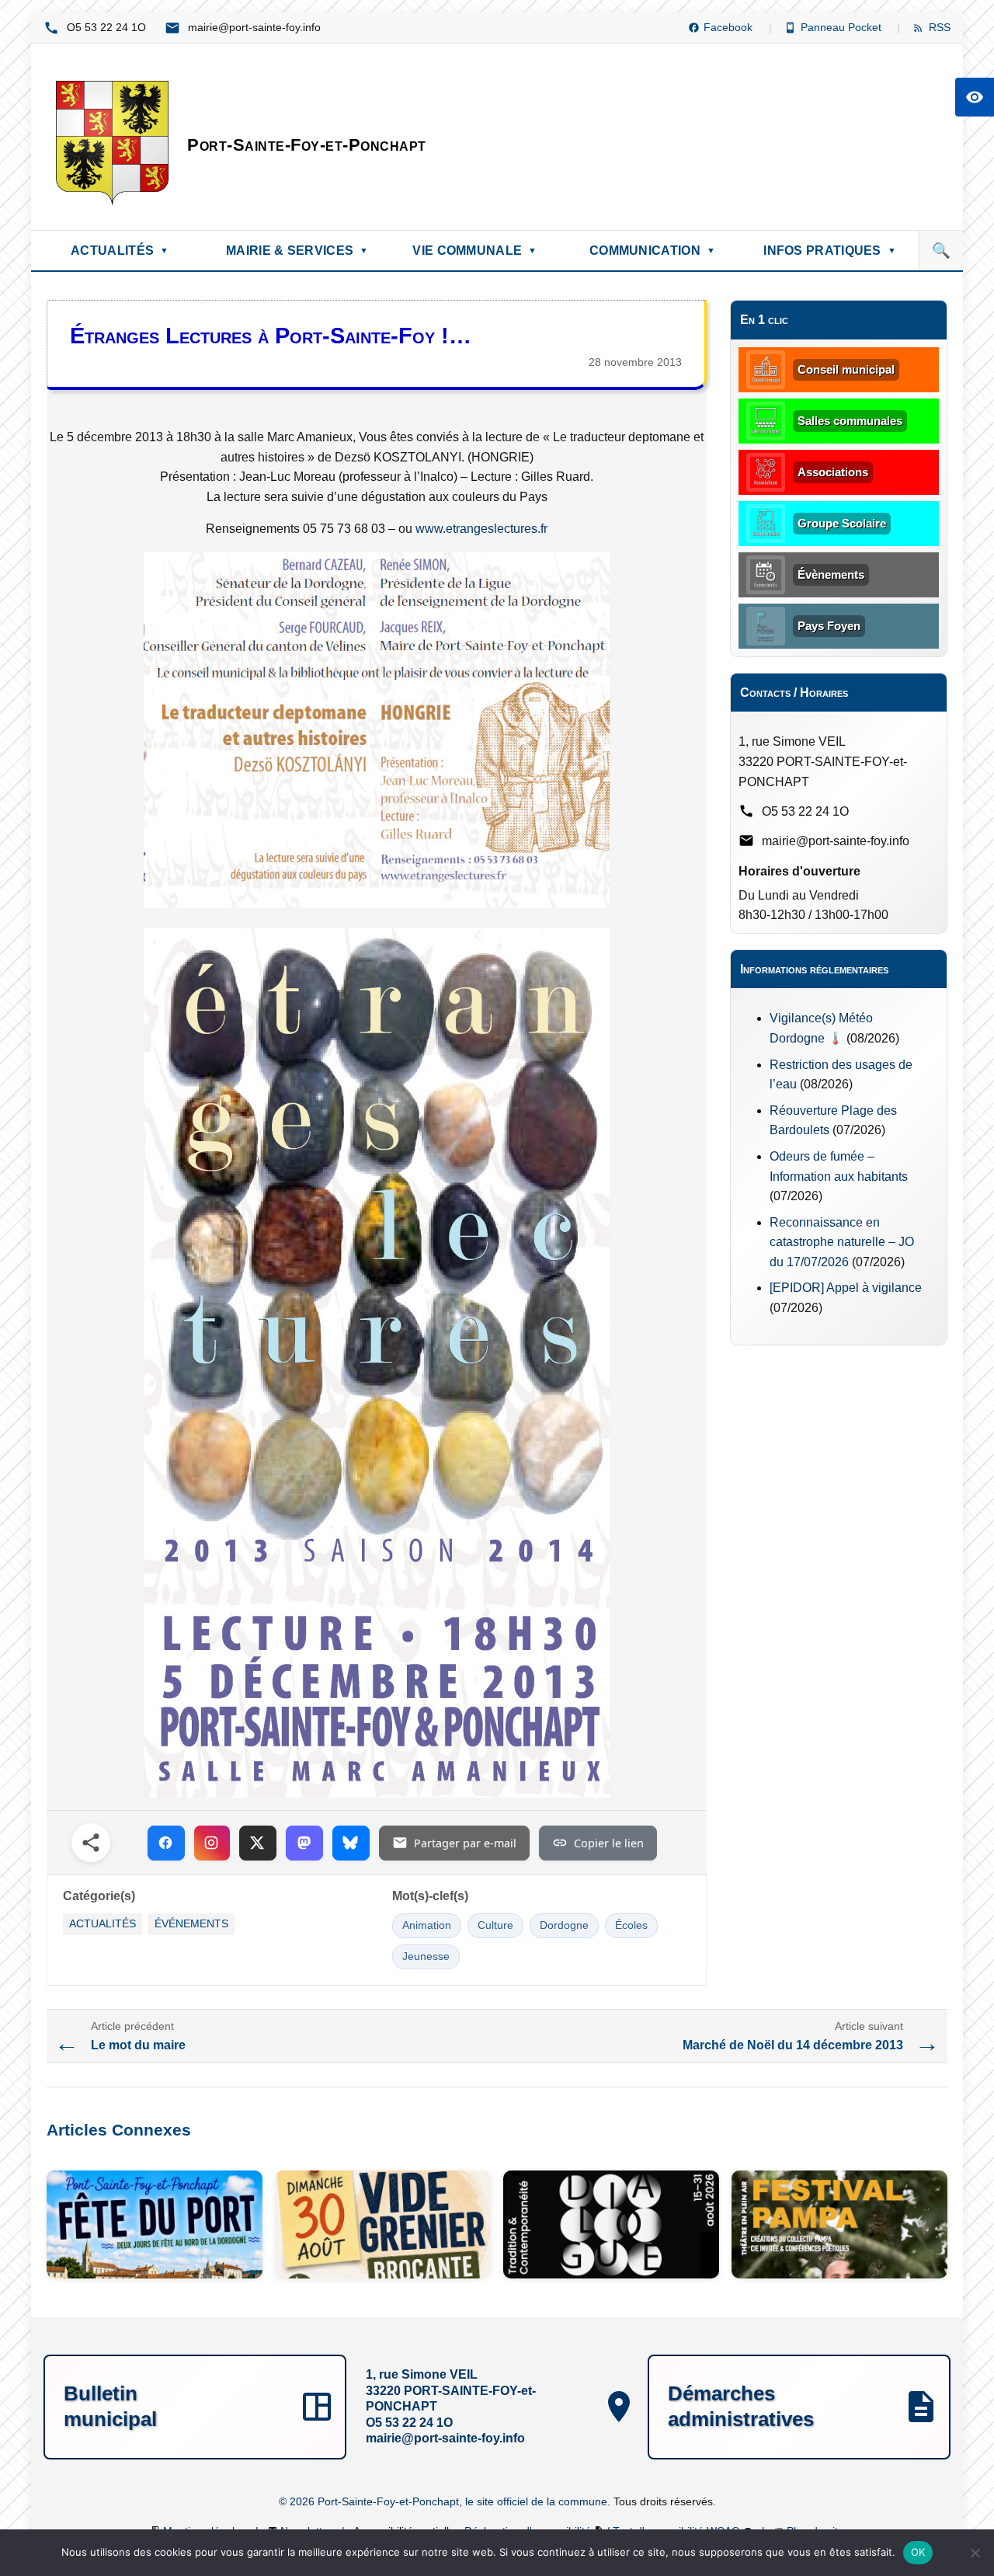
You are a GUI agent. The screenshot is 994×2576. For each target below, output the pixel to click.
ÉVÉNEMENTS (191, 1924)
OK (918, 2552)
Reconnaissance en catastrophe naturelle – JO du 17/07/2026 (842, 1242)
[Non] (975, 2553)
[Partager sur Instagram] (212, 1843)
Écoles (631, 1925)
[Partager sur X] (258, 1843)
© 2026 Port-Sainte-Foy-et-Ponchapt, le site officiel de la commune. (446, 2501)
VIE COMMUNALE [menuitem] (474, 251)
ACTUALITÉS (103, 1924)
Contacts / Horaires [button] (794, 693)
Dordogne (564, 1925)
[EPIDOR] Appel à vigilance (846, 1288)
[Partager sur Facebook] (166, 1843)
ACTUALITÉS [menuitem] (120, 251)
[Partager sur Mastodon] (304, 1843)
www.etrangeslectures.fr (481, 529)
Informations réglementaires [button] (814, 969)
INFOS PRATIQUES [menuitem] (830, 251)
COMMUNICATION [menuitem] (652, 251)
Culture (495, 1925)
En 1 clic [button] (764, 320)
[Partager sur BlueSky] (351, 1843)
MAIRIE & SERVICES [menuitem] (297, 251)
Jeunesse (426, 1956)
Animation (427, 1925)
